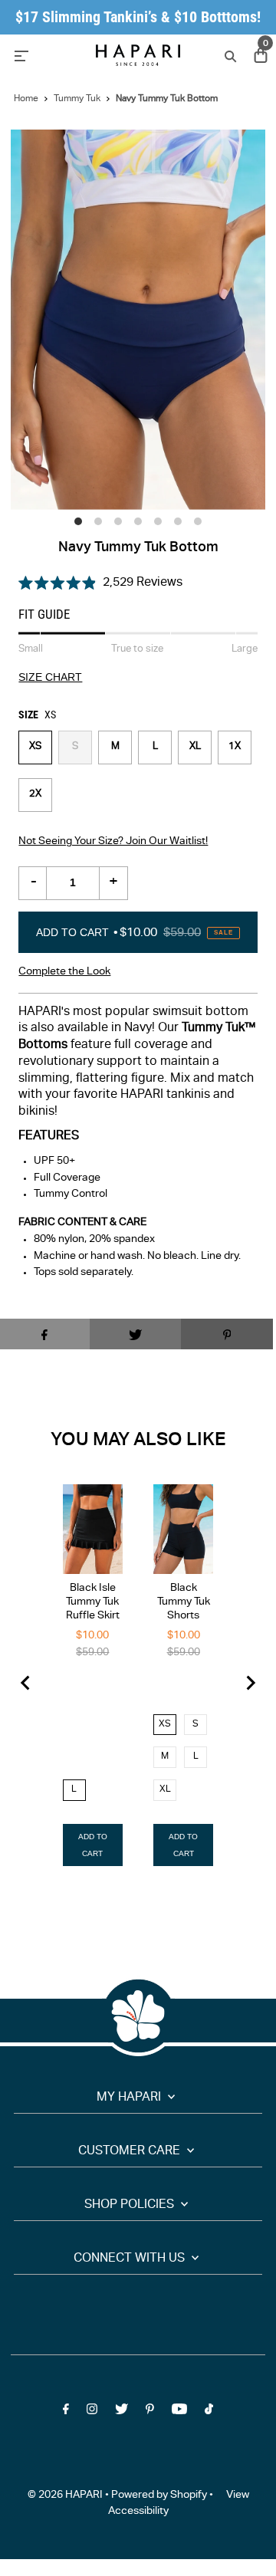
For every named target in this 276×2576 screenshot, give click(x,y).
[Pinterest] (150, 2412)
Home (26, 99)
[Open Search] (229, 56)
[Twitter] (122, 2412)
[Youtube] (179, 2412)
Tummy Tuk (77, 99)
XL (195, 747)
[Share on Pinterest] (227, 1334)
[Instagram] (92, 2412)
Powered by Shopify (159, 2495)
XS (35, 747)
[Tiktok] (209, 2412)
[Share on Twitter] (136, 1334)
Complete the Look (64, 972)
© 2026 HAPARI (65, 2495)
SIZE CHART (50, 678)
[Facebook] (66, 2412)
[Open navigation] (47, 55)
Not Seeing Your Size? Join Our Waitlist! (113, 842)
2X (35, 795)
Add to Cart (135, 932)
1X (235, 747)
